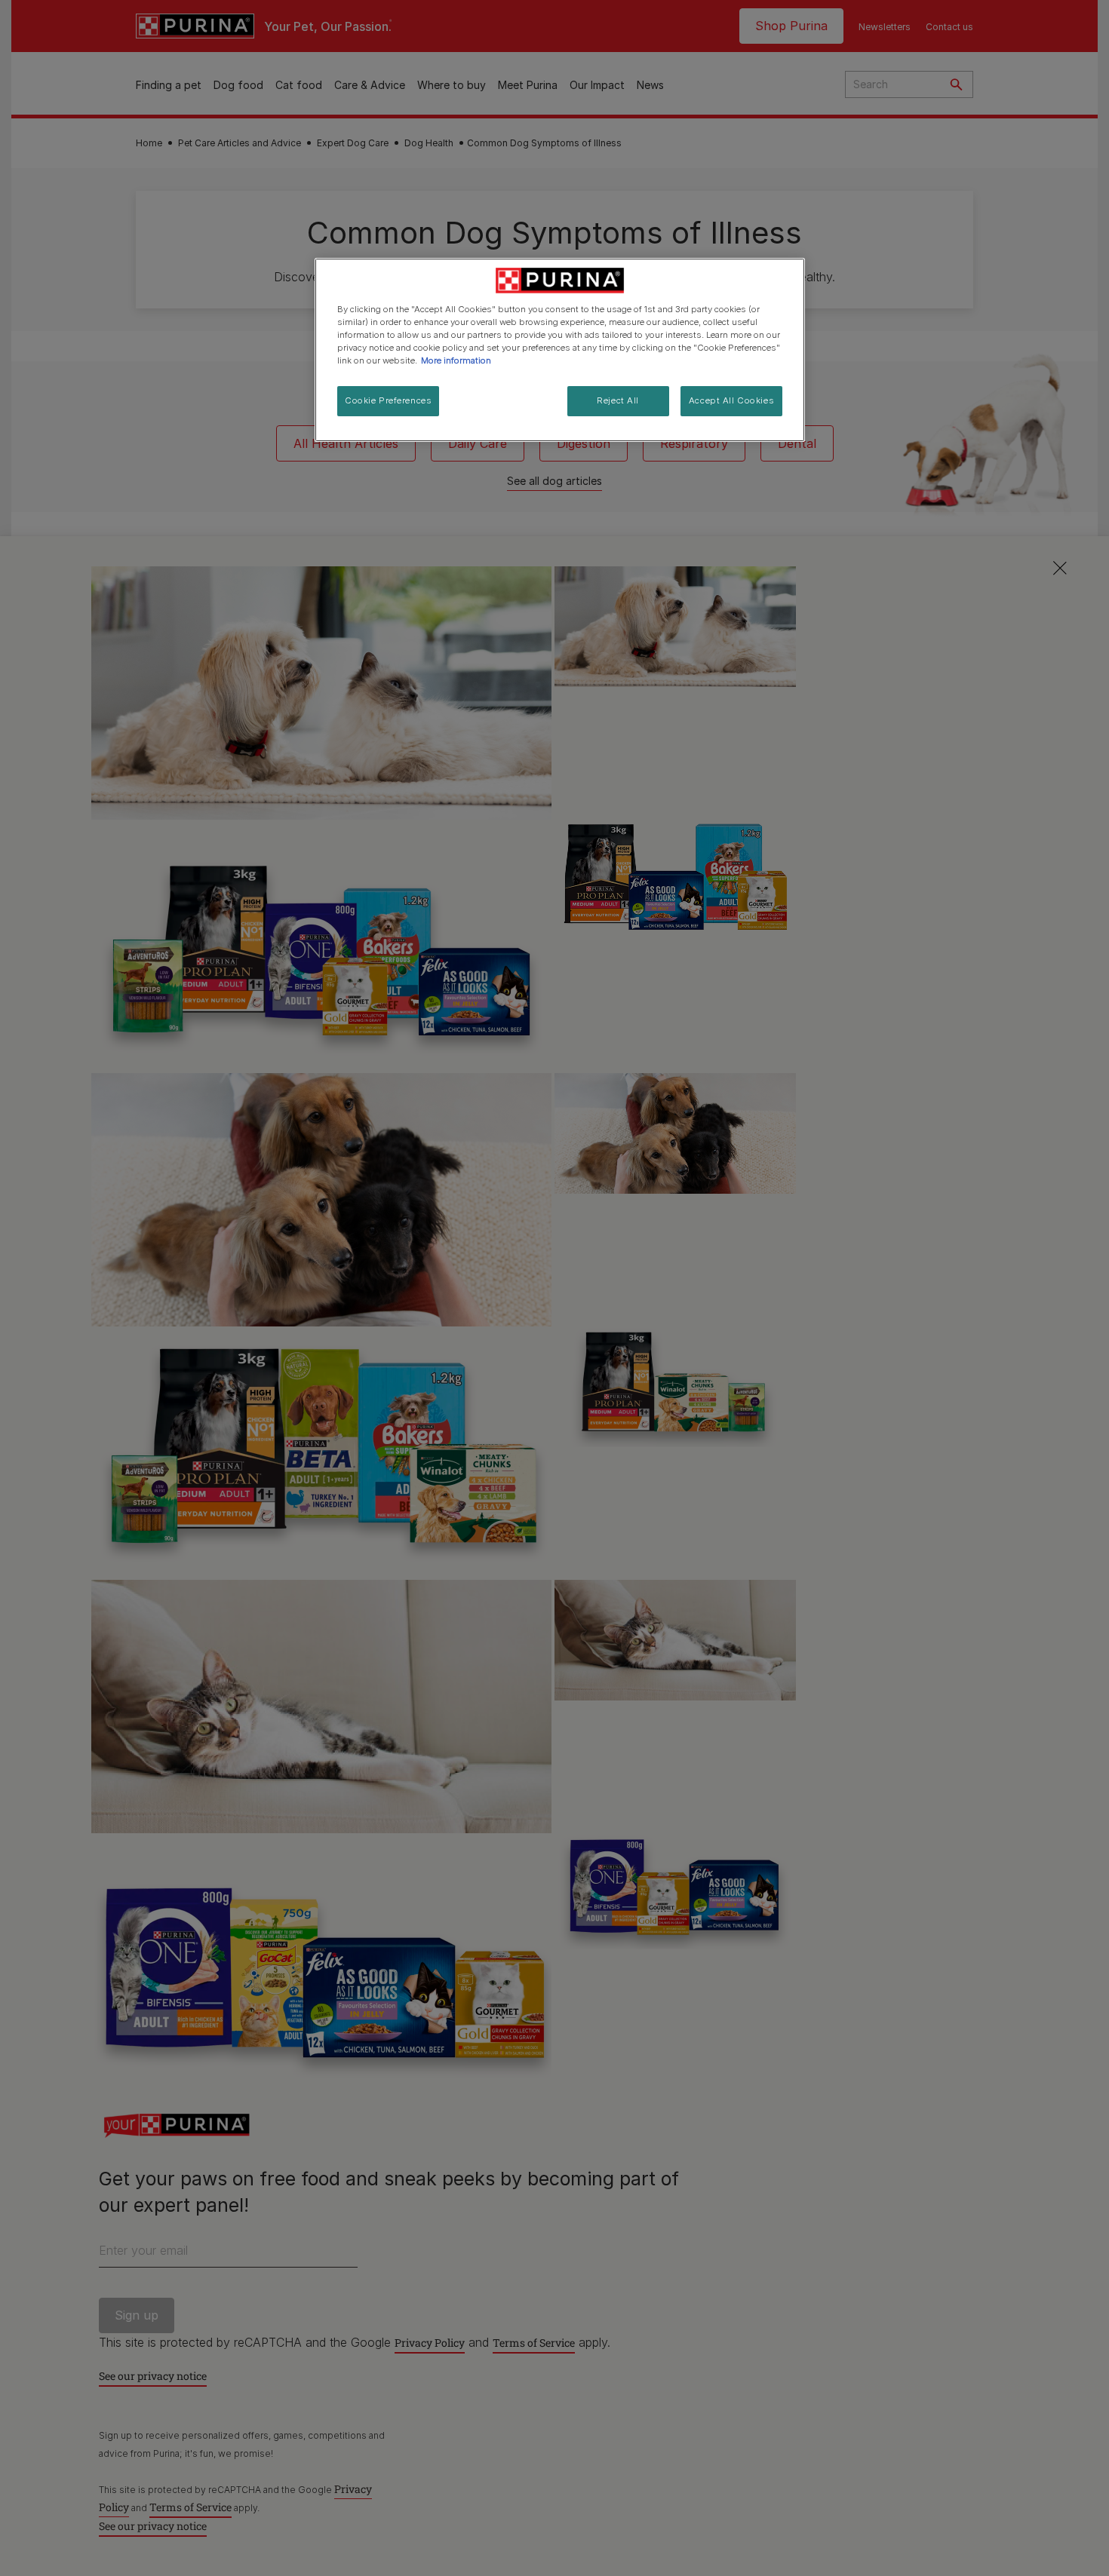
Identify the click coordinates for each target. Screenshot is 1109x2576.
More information (456, 360)
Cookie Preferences (388, 400)
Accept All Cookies (731, 400)
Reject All (618, 400)
